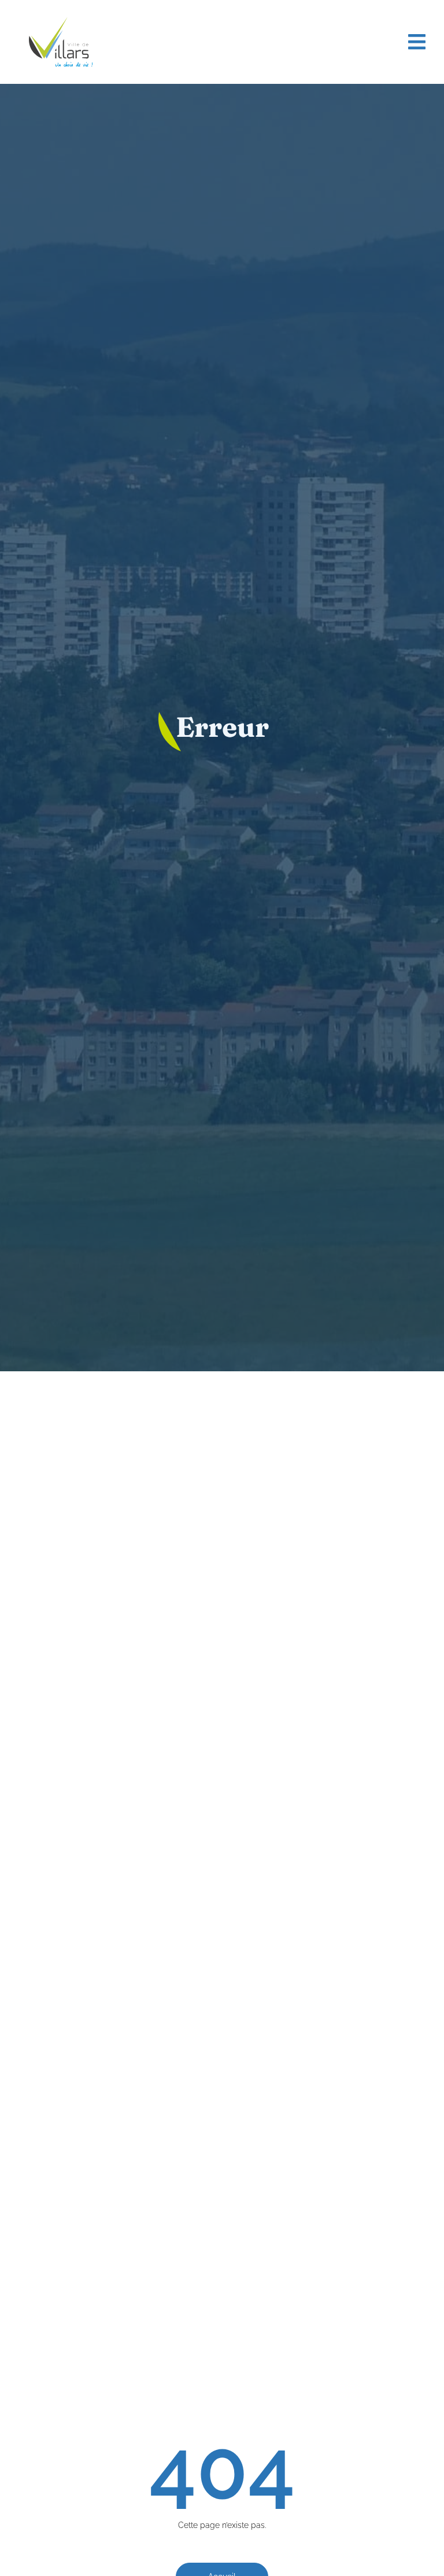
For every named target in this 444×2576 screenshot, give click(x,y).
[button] (417, 42)
